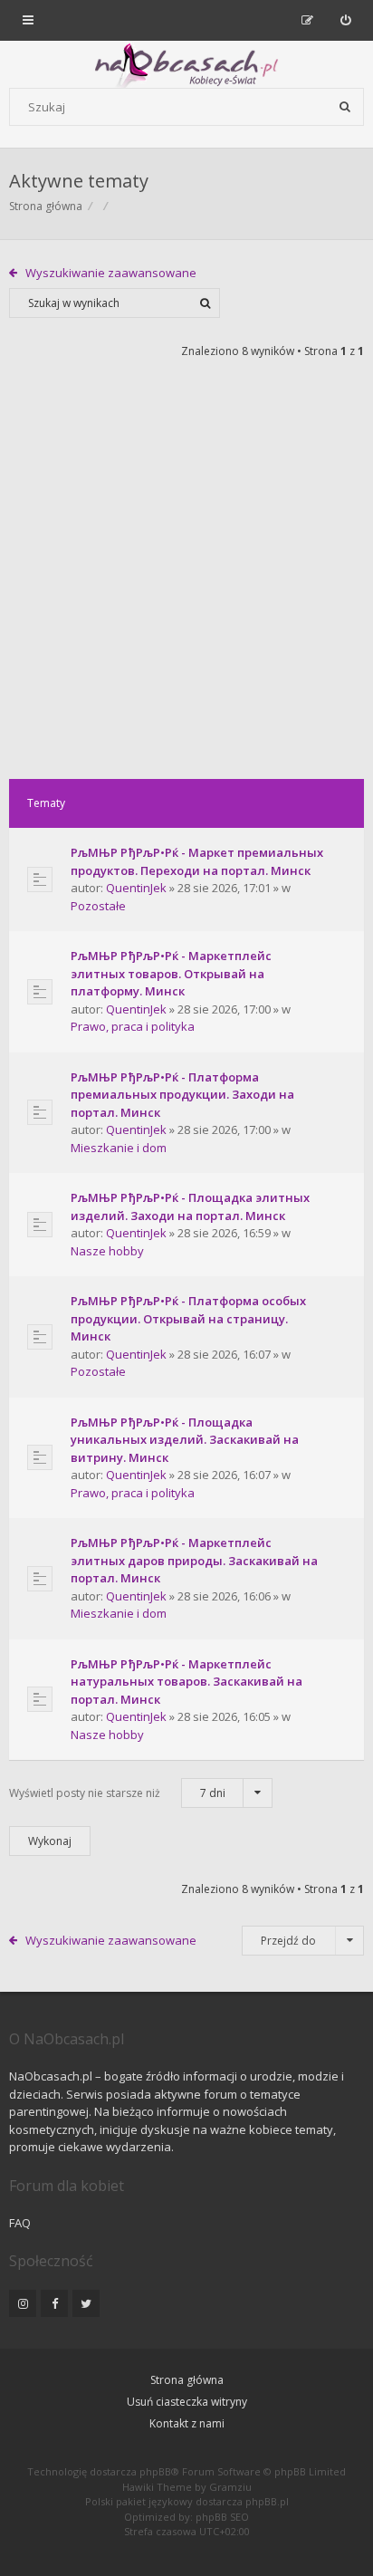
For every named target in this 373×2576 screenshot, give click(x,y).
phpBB (155, 2471)
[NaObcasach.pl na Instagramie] (23, 2303)
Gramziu (230, 2487)
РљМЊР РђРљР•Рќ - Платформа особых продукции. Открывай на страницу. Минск (188, 1318)
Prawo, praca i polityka (133, 1026)
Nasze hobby (107, 1251)
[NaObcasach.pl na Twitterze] (86, 2303)
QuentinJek (136, 888)
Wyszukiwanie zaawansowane (111, 273)
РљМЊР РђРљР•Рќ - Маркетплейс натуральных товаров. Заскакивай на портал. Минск (186, 1682)
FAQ (20, 2223)
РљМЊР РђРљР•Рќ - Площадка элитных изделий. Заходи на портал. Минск (190, 1206)
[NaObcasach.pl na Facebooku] (54, 2303)
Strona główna (187, 2380)
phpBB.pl (267, 2501)
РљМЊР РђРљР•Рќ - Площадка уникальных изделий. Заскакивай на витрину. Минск (185, 1440)
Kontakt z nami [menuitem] (187, 2423)
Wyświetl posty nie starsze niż (117, 1793)
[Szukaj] (345, 107)
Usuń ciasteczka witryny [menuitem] (187, 2402)
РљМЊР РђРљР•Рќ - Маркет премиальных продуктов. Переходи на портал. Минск (197, 861)
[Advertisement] (186, 583)
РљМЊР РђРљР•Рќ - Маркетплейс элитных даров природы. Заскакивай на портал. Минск (194, 1560)
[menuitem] (345, 20)
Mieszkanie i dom (119, 1148)
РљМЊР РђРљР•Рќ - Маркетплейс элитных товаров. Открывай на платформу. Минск (171, 973)
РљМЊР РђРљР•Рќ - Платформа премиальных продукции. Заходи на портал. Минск (182, 1095)
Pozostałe (98, 906)
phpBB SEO (222, 2517)
